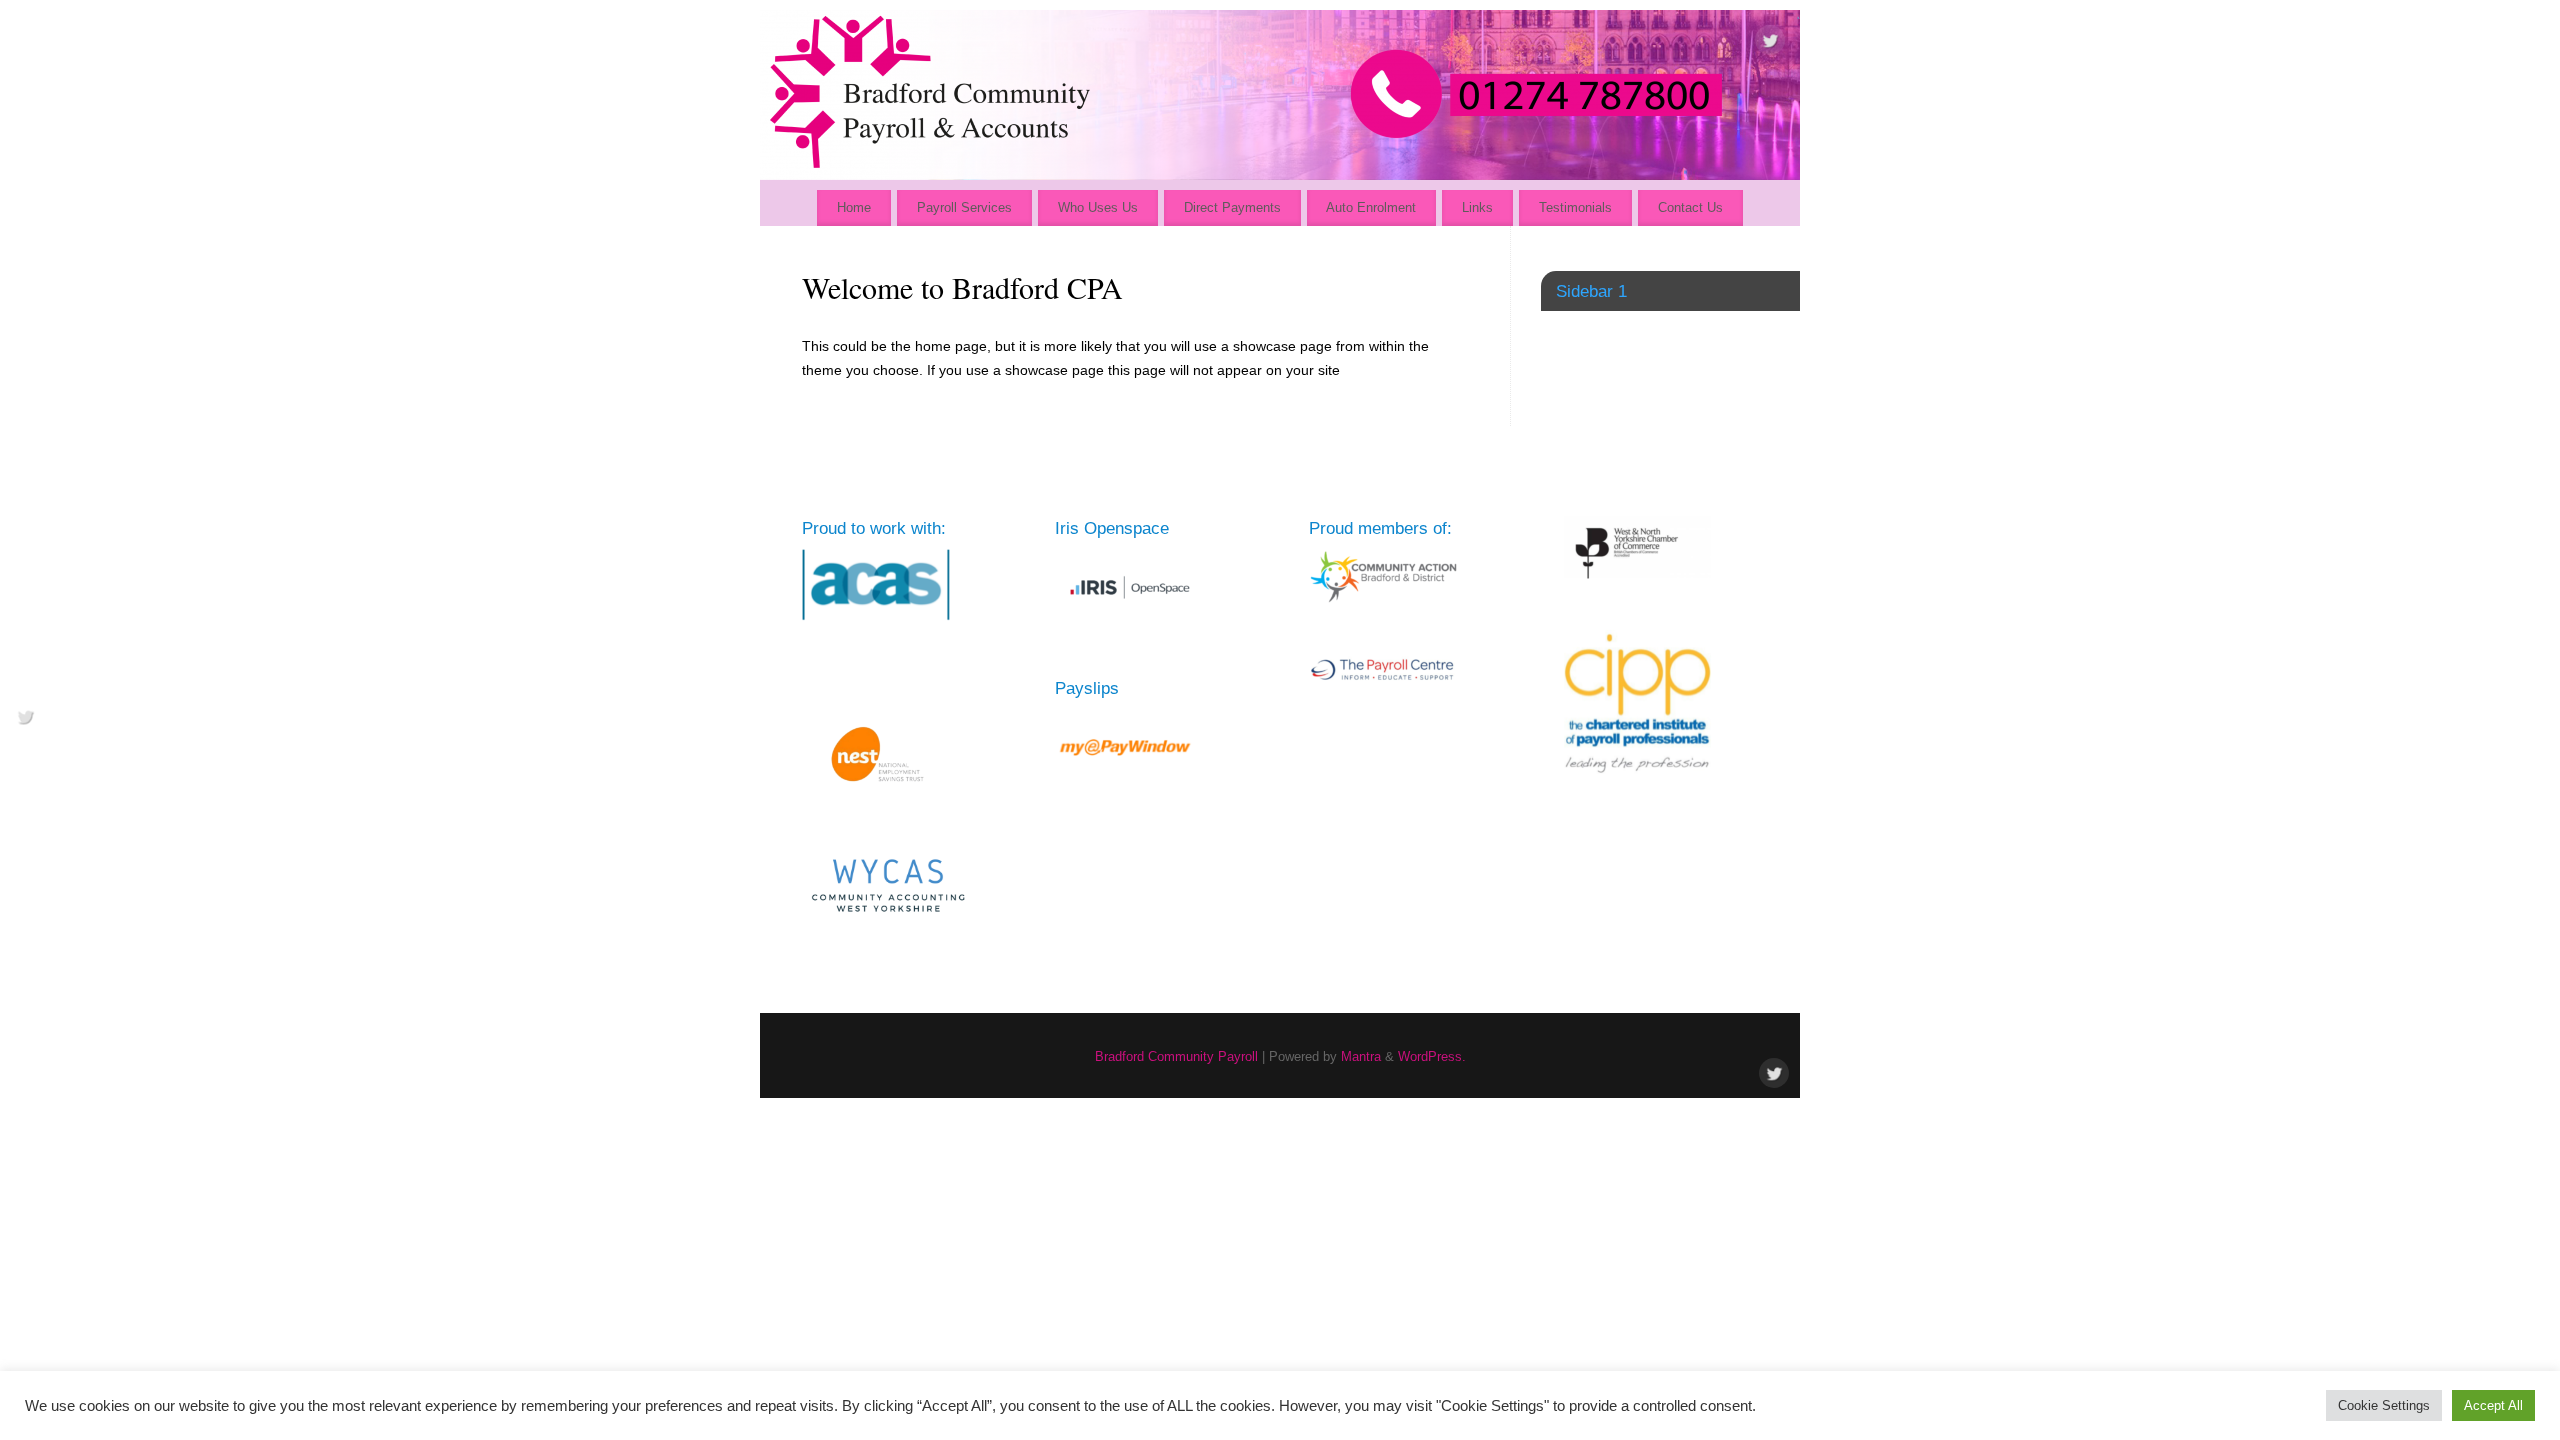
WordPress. (1432, 1057)
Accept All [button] (2493, 1405)
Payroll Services (964, 207)
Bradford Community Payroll (1176, 1057)
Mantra (1361, 1057)
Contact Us (1690, 207)
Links (1477, 207)
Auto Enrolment (1371, 207)
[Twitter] (1770, 44)
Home (854, 207)
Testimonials (1575, 207)
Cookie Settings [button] (2384, 1405)
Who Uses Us (1098, 207)
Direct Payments (1232, 207)
